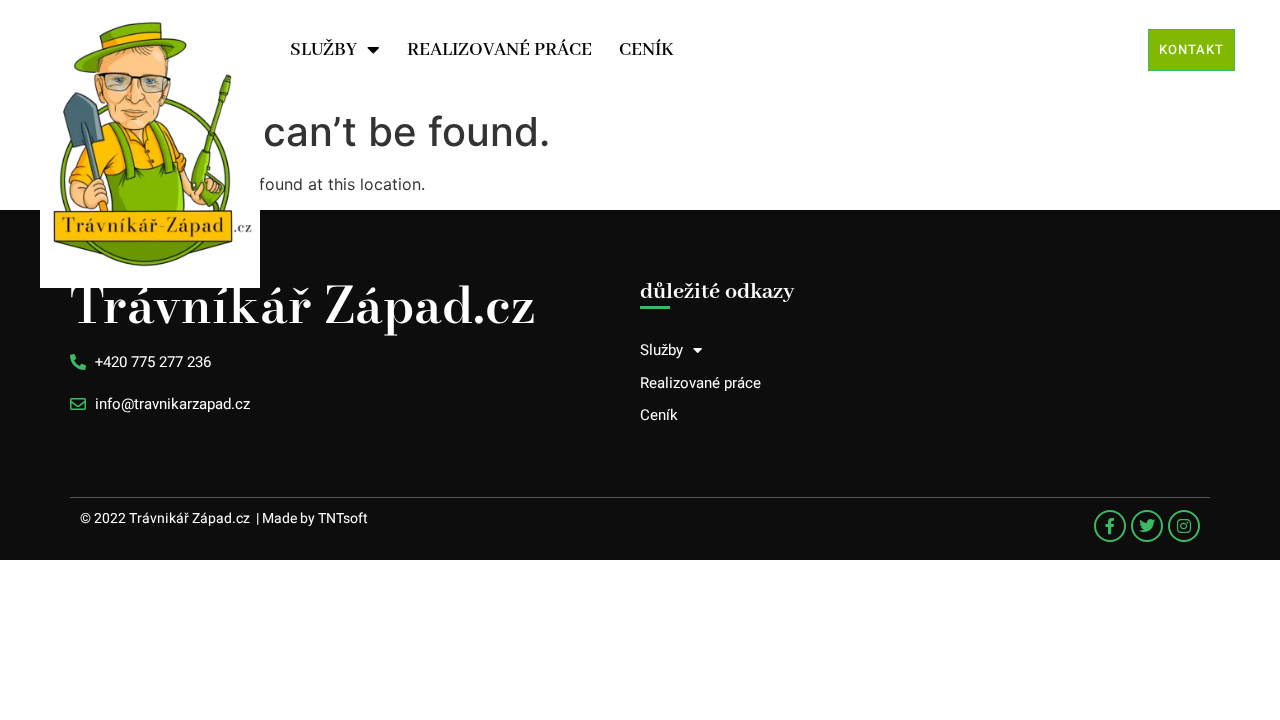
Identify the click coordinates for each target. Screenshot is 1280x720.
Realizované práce (499, 50)
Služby (323, 50)
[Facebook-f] (1110, 526)
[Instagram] (1184, 526)
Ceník (646, 50)
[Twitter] (1147, 526)
